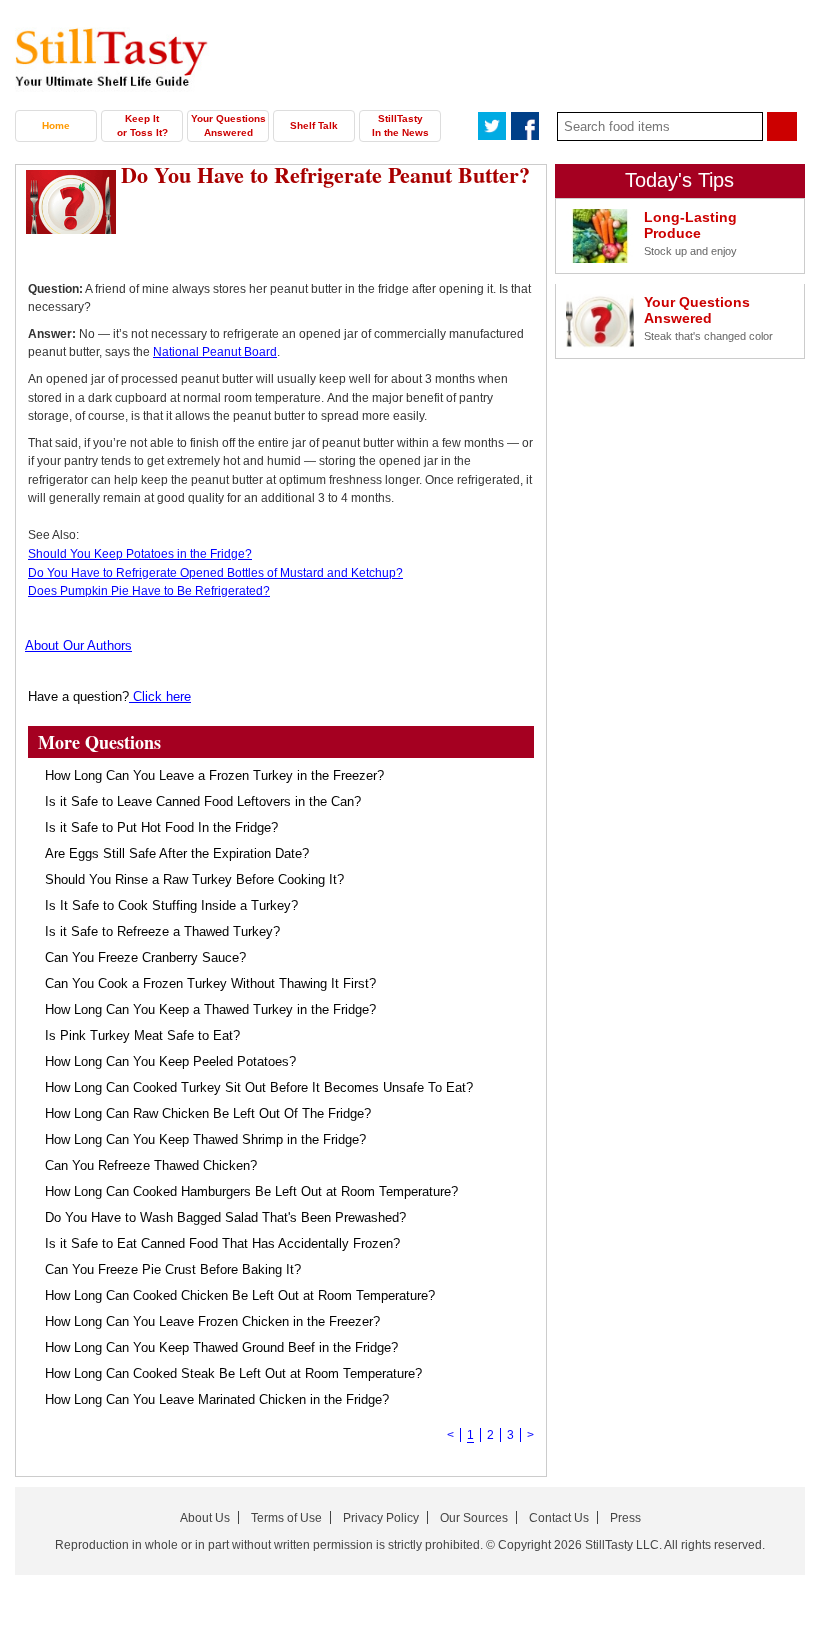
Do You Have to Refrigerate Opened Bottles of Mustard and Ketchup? (215, 573)
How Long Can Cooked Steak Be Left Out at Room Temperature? (233, 1373)
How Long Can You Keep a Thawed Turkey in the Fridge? (210, 1009)
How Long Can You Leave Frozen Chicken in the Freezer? (212, 1321)
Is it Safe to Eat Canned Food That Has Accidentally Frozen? (222, 1243)
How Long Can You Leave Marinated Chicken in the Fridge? (217, 1399)
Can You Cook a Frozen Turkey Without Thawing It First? (210, 983)
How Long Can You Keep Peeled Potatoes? (170, 1061)
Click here (160, 696)
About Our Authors (78, 645)
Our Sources (474, 1518)
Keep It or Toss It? (142, 125)
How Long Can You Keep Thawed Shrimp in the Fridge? (205, 1139)
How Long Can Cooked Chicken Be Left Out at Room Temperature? (240, 1295)
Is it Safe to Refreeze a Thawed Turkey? (162, 931)
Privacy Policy (381, 1518)
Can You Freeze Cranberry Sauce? (145, 957)
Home (56, 125)
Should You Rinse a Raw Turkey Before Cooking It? (194, 879)
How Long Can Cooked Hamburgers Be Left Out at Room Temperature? (251, 1191)
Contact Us (559, 1518)
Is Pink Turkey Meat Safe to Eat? (142, 1035)
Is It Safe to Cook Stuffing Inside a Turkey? (171, 905)
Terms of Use (286, 1518)
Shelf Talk (314, 125)
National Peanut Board (215, 352)
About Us (205, 1518)
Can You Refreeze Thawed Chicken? (151, 1165)
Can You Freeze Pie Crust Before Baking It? (173, 1269)
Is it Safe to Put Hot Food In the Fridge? (161, 827)
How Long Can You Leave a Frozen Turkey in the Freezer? (214, 775)
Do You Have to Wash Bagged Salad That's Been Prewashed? (225, 1217)
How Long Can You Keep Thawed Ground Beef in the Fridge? (221, 1347)
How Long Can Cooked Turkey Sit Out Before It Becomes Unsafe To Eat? (259, 1087)
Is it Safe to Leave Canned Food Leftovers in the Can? (203, 801)
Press (625, 1518)
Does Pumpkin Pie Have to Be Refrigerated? (149, 591)
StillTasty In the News (400, 125)
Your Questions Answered (228, 125)
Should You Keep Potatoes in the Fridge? (140, 554)
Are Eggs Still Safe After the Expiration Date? (177, 853)
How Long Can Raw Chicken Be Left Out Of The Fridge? (208, 1113)
